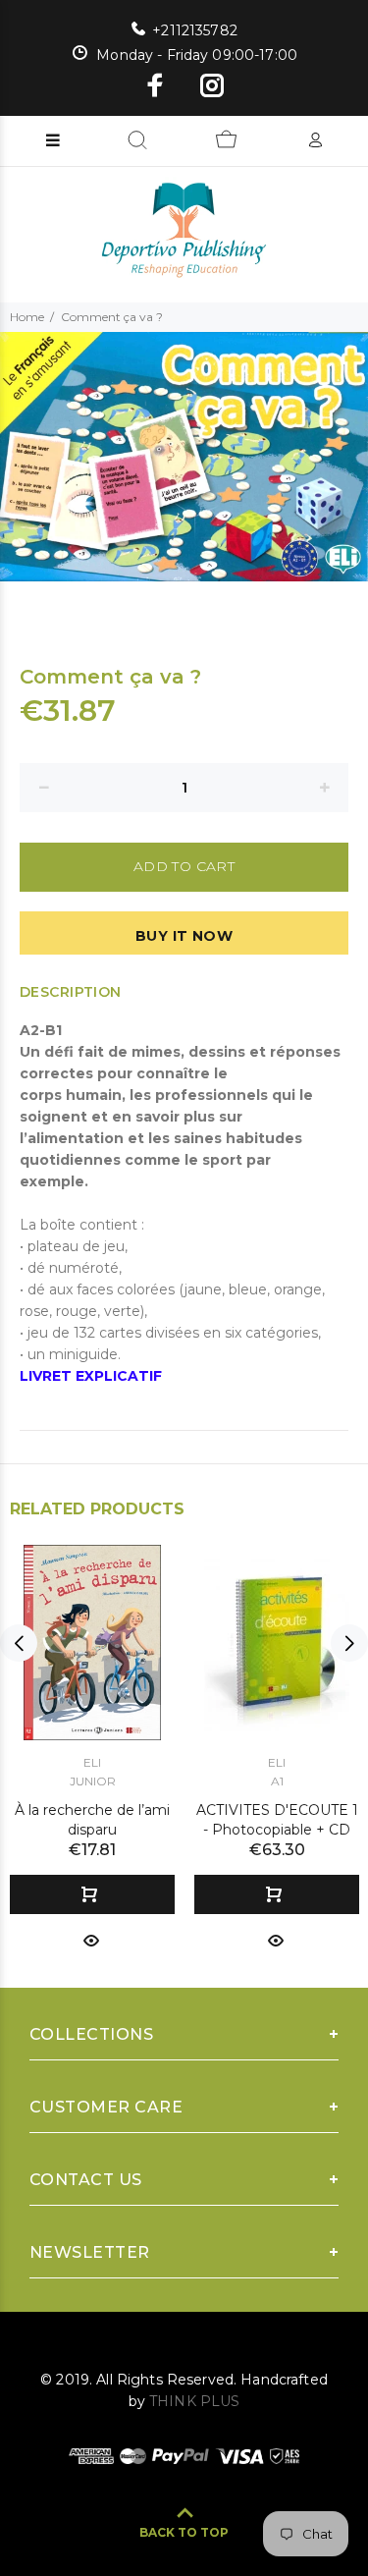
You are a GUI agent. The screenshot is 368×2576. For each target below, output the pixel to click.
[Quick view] (91, 1939)
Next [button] (349, 1643)
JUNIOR (93, 1781)
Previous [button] (19, 1643)
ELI (92, 1762)
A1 (277, 1781)
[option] (184, 457)
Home (27, 317)
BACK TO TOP (184, 2532)
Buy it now (184, 936)
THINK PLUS (194, 2401)
